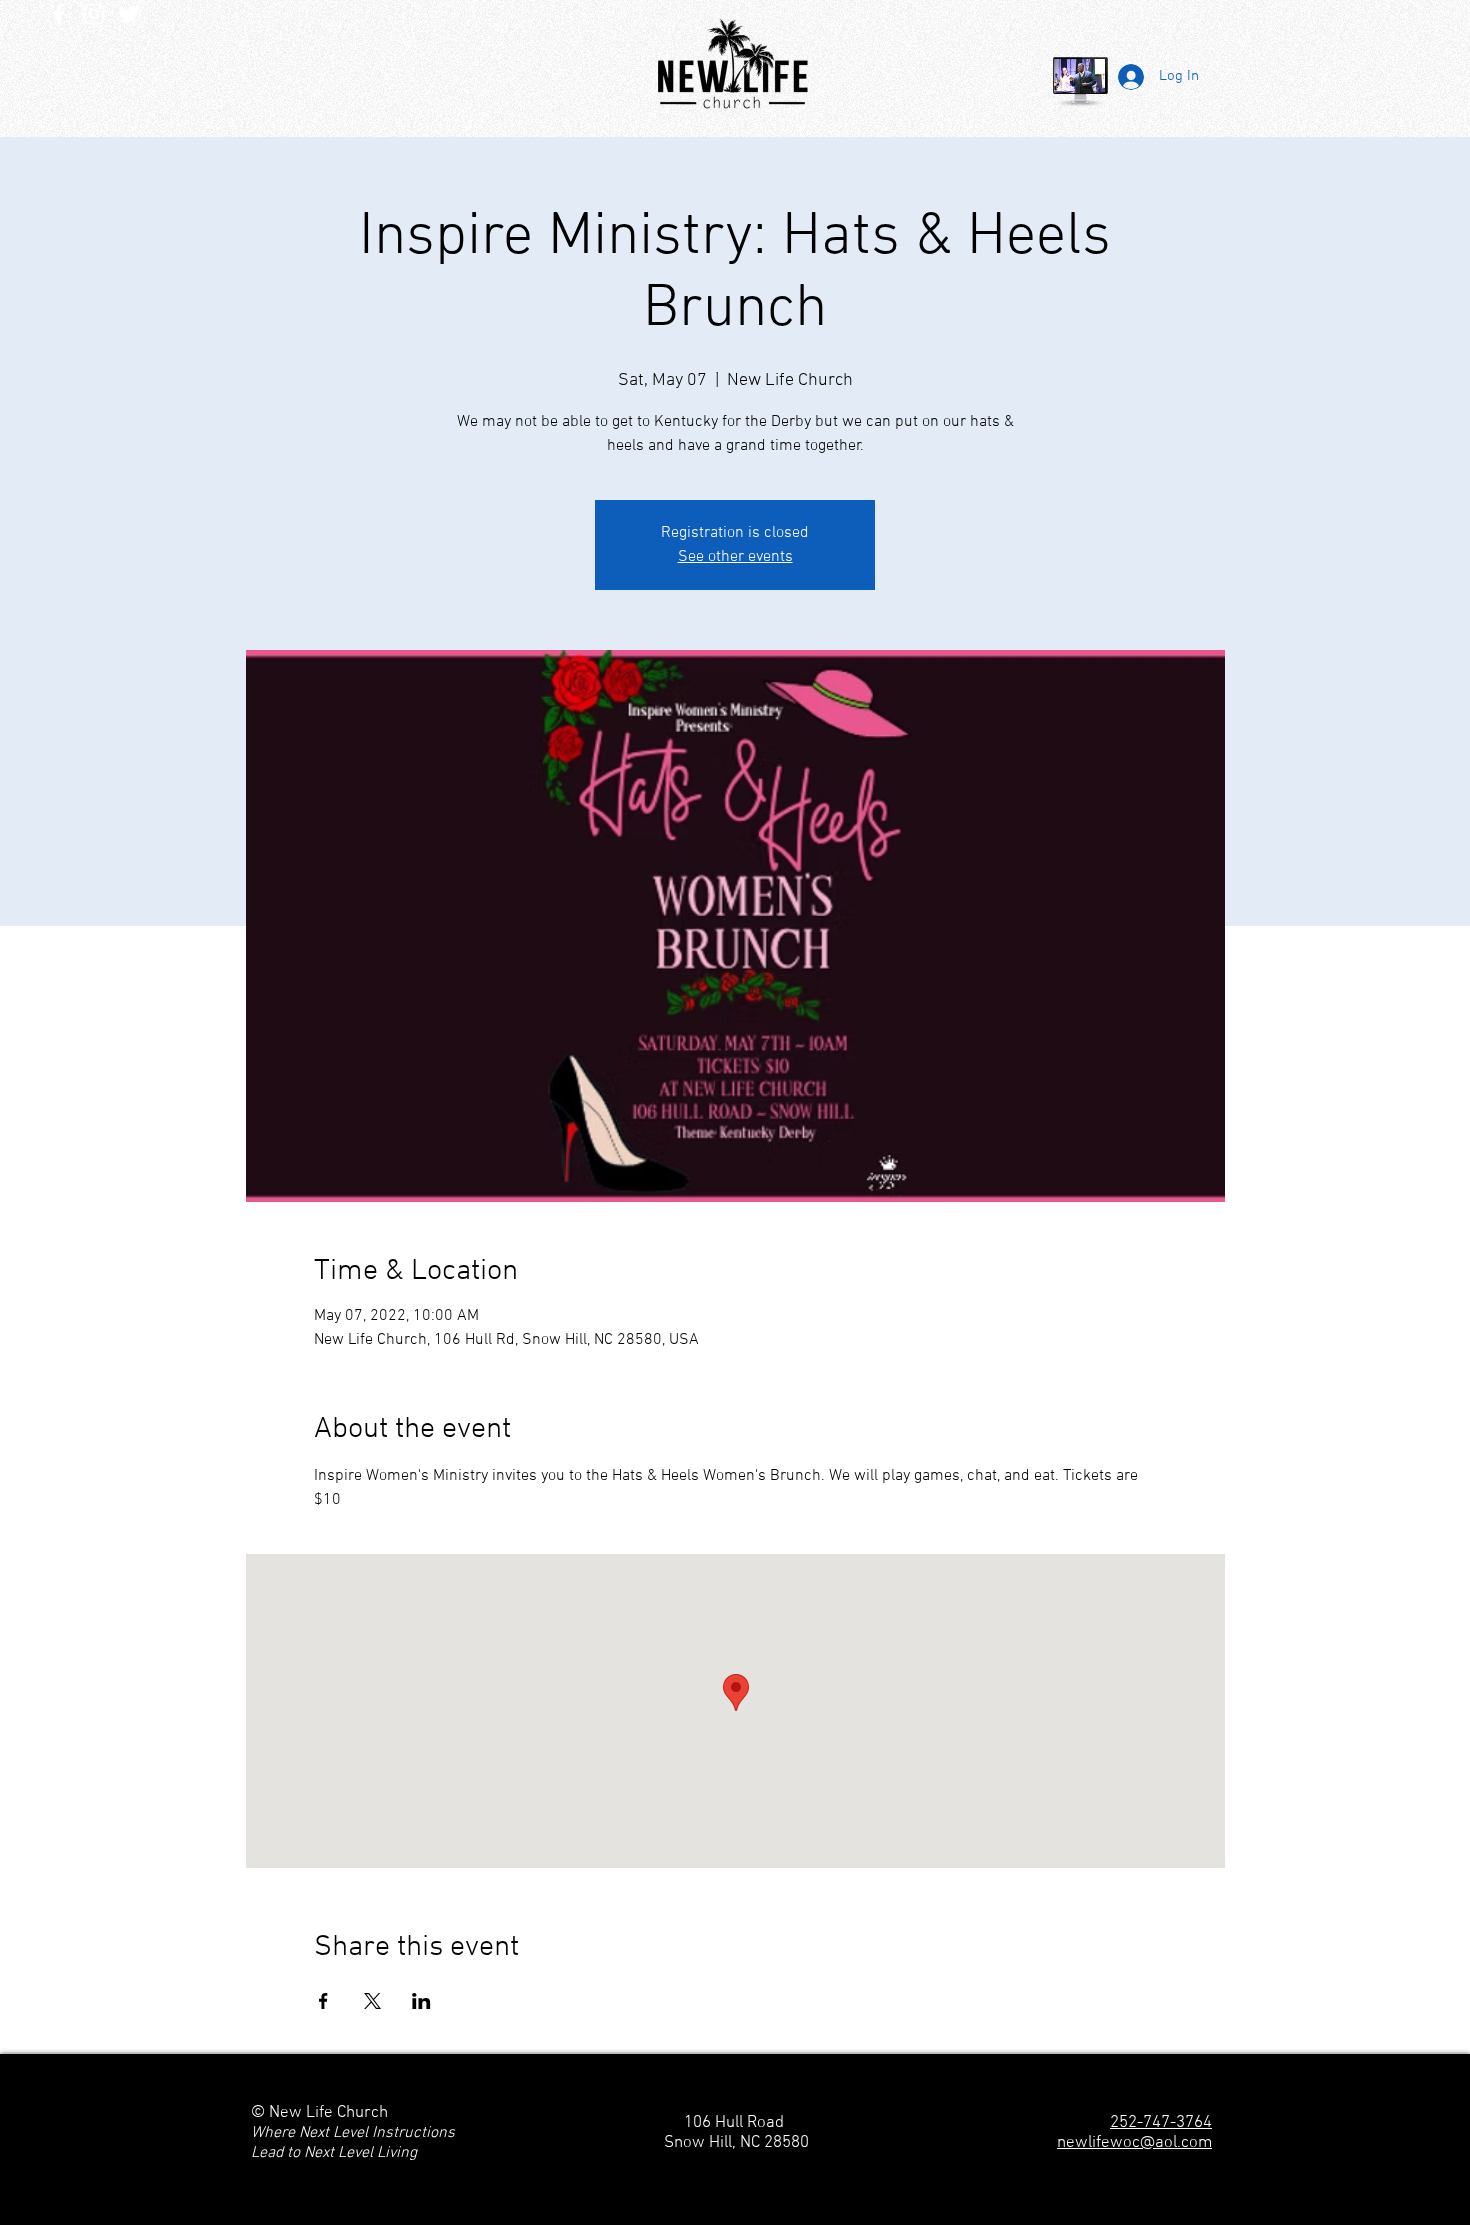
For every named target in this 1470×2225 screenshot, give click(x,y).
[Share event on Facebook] (323, 2001)
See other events (735, 557)
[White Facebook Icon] (59, 14)
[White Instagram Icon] (94, 14)
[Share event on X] (372, 2001)
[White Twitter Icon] (129, 14)
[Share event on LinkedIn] (421, 2001)
